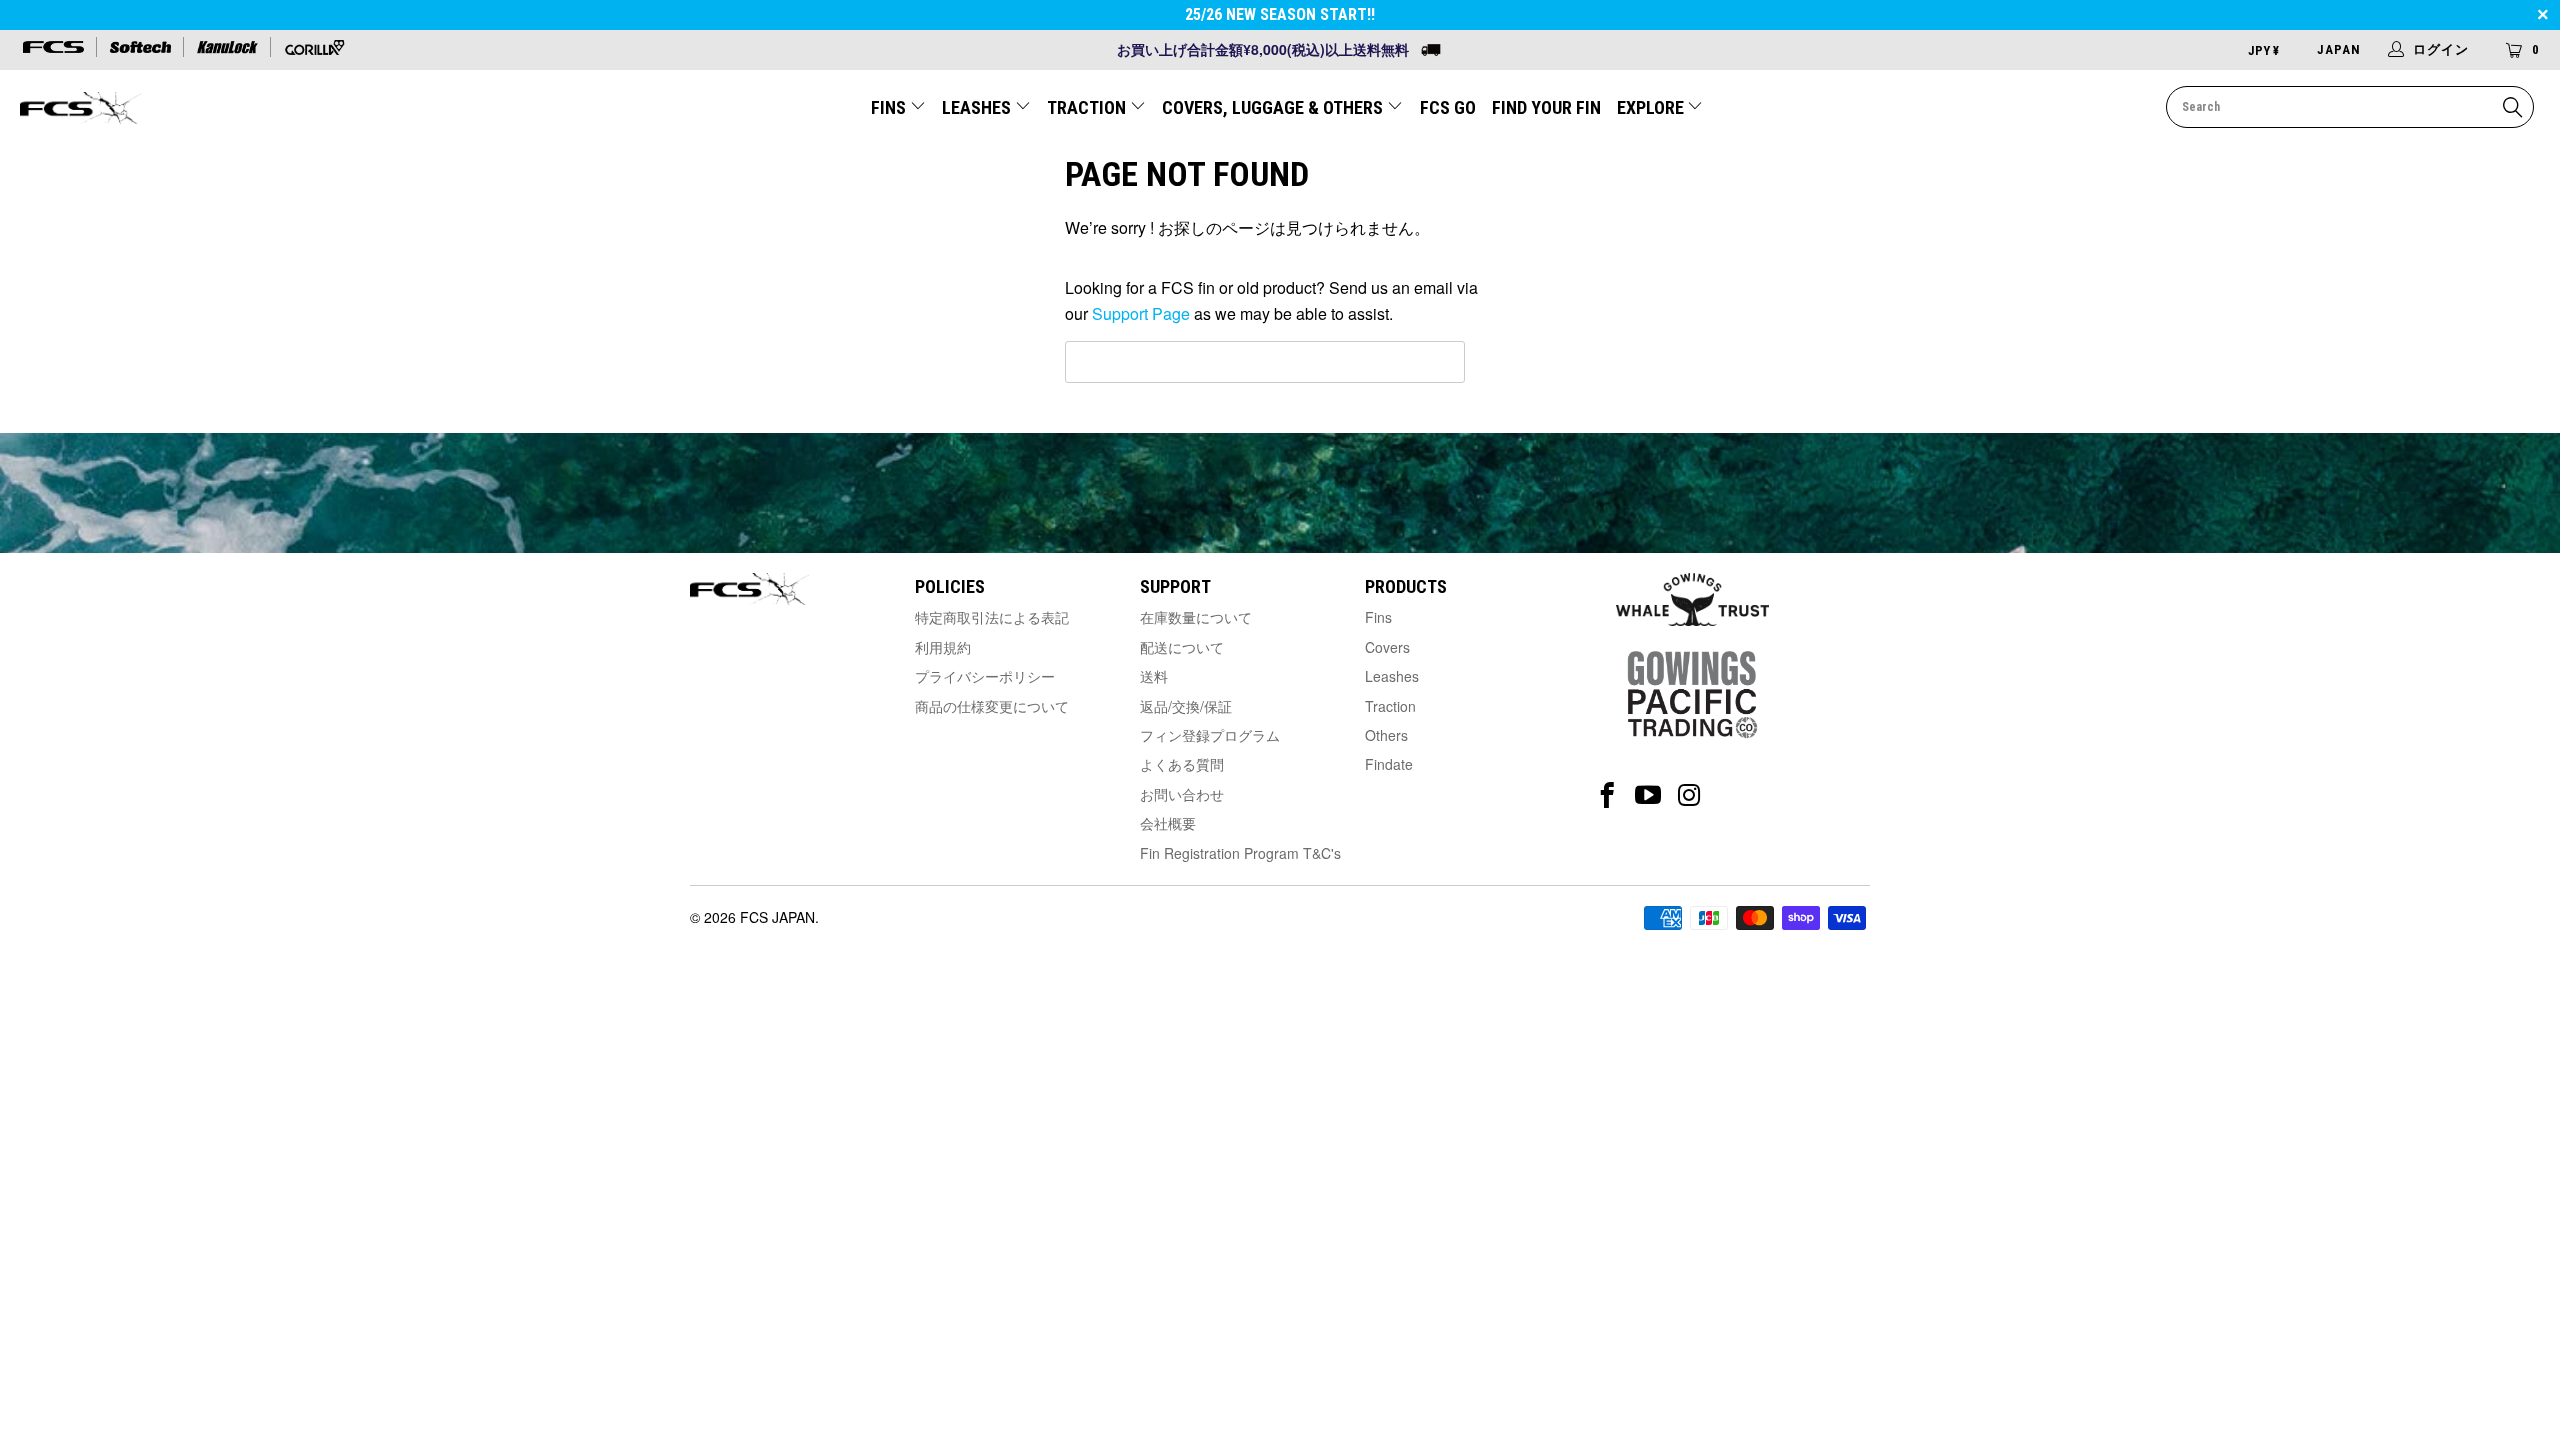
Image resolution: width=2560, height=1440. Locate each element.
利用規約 (943, 647)
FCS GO (1448, 107)
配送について (1182, 647)
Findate (1389, 764)
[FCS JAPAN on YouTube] (1648, 795)
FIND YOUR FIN (1546, 107)
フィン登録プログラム (1210, 735)
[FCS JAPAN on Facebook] (1607, 795)
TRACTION (1088, 107)
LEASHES (978, 107)
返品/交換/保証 (1186, 706)
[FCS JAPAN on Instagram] (1689, 795)
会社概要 (1168, 823)
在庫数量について (1196, 617)
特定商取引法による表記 (992, 617)
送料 (1154, 676)
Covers (1387, 647)
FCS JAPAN (777, 917)
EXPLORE (1652, 107)
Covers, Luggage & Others (1274, 107)
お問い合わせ (1182, 794)
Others (1386, 735)
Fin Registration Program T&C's (1240, 853)
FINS (890, 107)
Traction (1390, 706)
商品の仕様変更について (992, 706)
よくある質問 (1182, 764)
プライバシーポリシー (985, 676)
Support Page (1141, 313)
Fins (1378, 617)
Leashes (1392, 676)
